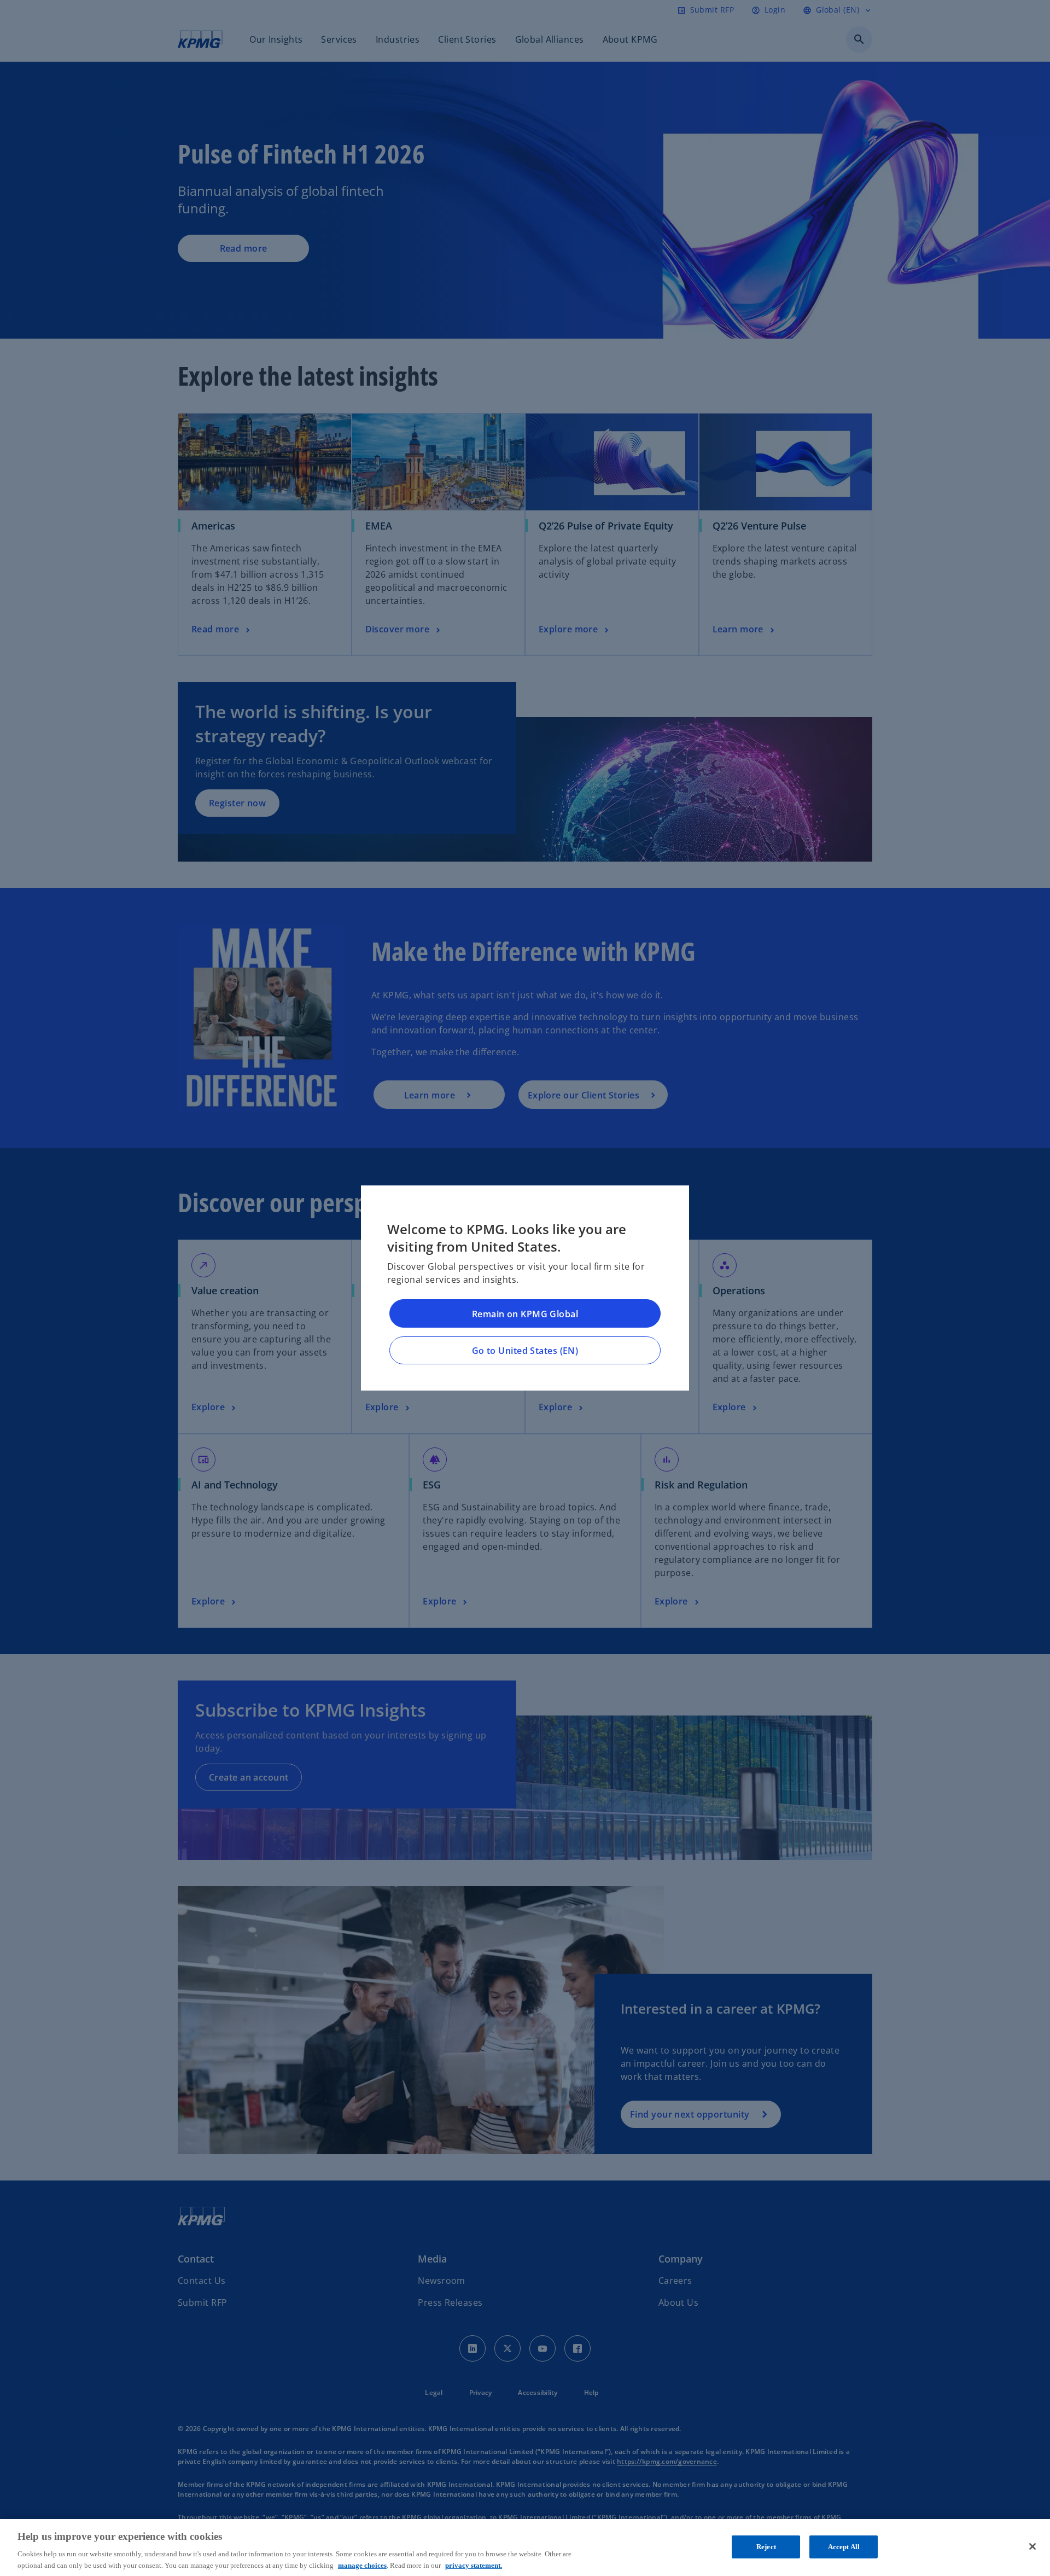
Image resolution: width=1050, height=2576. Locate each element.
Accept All (844, 2547)
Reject (766, 2547)
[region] (525, 2548)
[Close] (1032, 2546)
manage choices (362, 2565)
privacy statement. (474, 2565)
